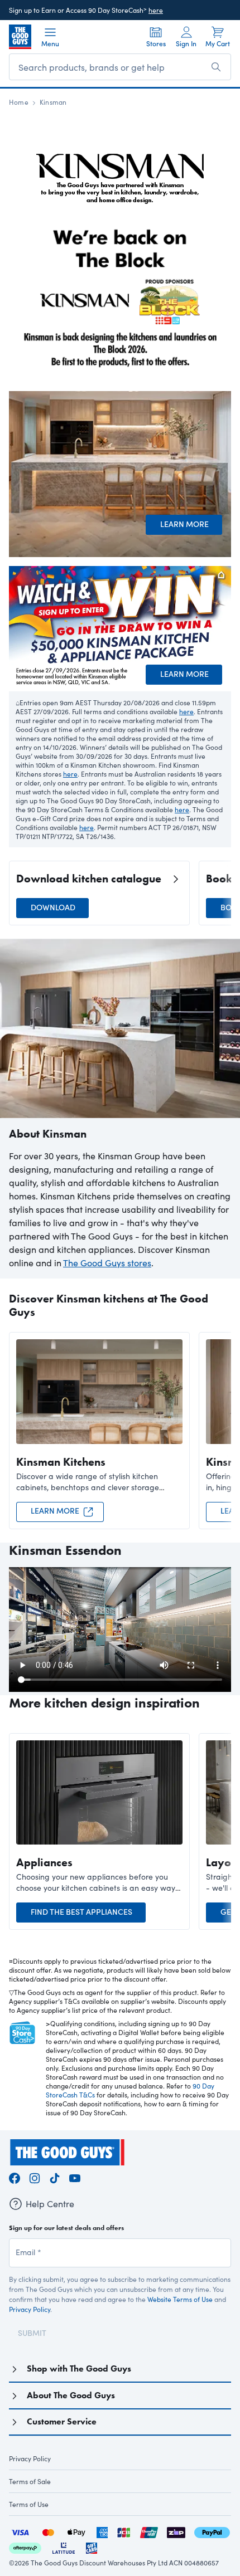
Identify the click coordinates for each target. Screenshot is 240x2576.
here (156, 10)
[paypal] (212, 2531)
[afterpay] (25, 2547)
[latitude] (64, 2547)
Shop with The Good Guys (79, 2368)
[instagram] (35, 2176)
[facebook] (15, 2176)
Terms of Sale (30, 2481)
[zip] (176, 2531)
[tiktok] (55, 2176)
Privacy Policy (30, 2309)
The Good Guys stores (107, 1263)
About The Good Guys (71, 2395)
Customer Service (62, 2421)
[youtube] (75, 2176)
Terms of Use (29, 2504)
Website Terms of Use (180, 2299)
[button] (225, 893)
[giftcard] (92, 2547)
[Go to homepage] (20, 37)
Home (19, 102)
